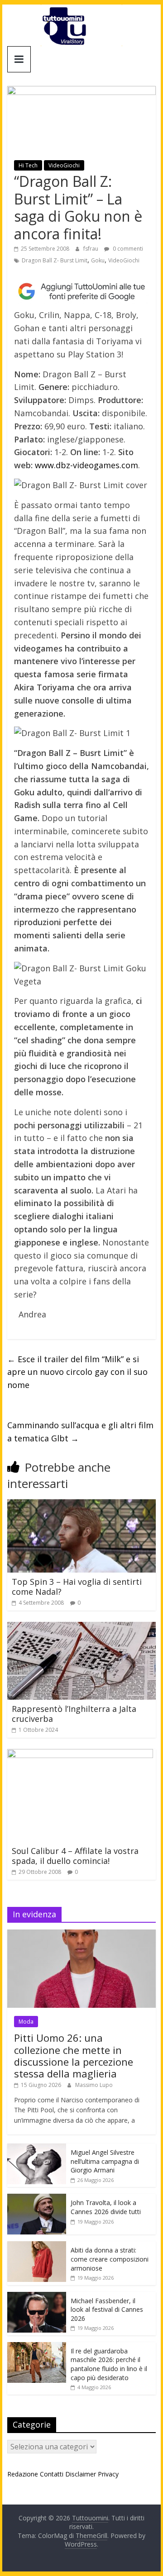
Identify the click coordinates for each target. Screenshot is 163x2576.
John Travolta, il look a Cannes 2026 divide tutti (106, 2207)
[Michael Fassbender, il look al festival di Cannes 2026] (37, 2297)
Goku (98, 260)
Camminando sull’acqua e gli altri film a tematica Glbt (80, 1432)
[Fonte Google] (81, 292)
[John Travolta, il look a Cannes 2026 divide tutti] (37, 2198)
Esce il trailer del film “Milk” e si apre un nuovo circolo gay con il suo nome (77, 1372)
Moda (26, 2022)
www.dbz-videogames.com (86, 465)
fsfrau (91, 249)
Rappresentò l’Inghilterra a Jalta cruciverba (74, 1714)
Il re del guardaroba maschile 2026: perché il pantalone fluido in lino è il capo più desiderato (109, 2364)
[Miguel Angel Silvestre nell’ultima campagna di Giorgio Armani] (37, 2148)
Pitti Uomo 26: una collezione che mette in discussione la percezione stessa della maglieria (74, 2056)
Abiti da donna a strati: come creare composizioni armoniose (110, 2259)
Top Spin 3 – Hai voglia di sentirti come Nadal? (77, 1587)
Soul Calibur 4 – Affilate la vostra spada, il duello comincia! (75, 1856)
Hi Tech (28, 165)
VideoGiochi (64, 165)
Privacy (108, 2474)
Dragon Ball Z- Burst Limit (55, 260)
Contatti (52, 2474)
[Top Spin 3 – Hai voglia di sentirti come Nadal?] (81, 1505)
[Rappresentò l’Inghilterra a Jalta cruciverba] (81, 1627)
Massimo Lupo (94, 2085)
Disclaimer (81, 2474)
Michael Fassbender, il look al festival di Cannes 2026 (107, 2310)
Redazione (23, 2474)
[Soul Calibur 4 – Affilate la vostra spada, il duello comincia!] (80, 1754)
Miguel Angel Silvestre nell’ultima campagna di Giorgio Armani (105, 2161)
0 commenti (127, 249)
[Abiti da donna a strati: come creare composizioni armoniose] (37, 2246)
